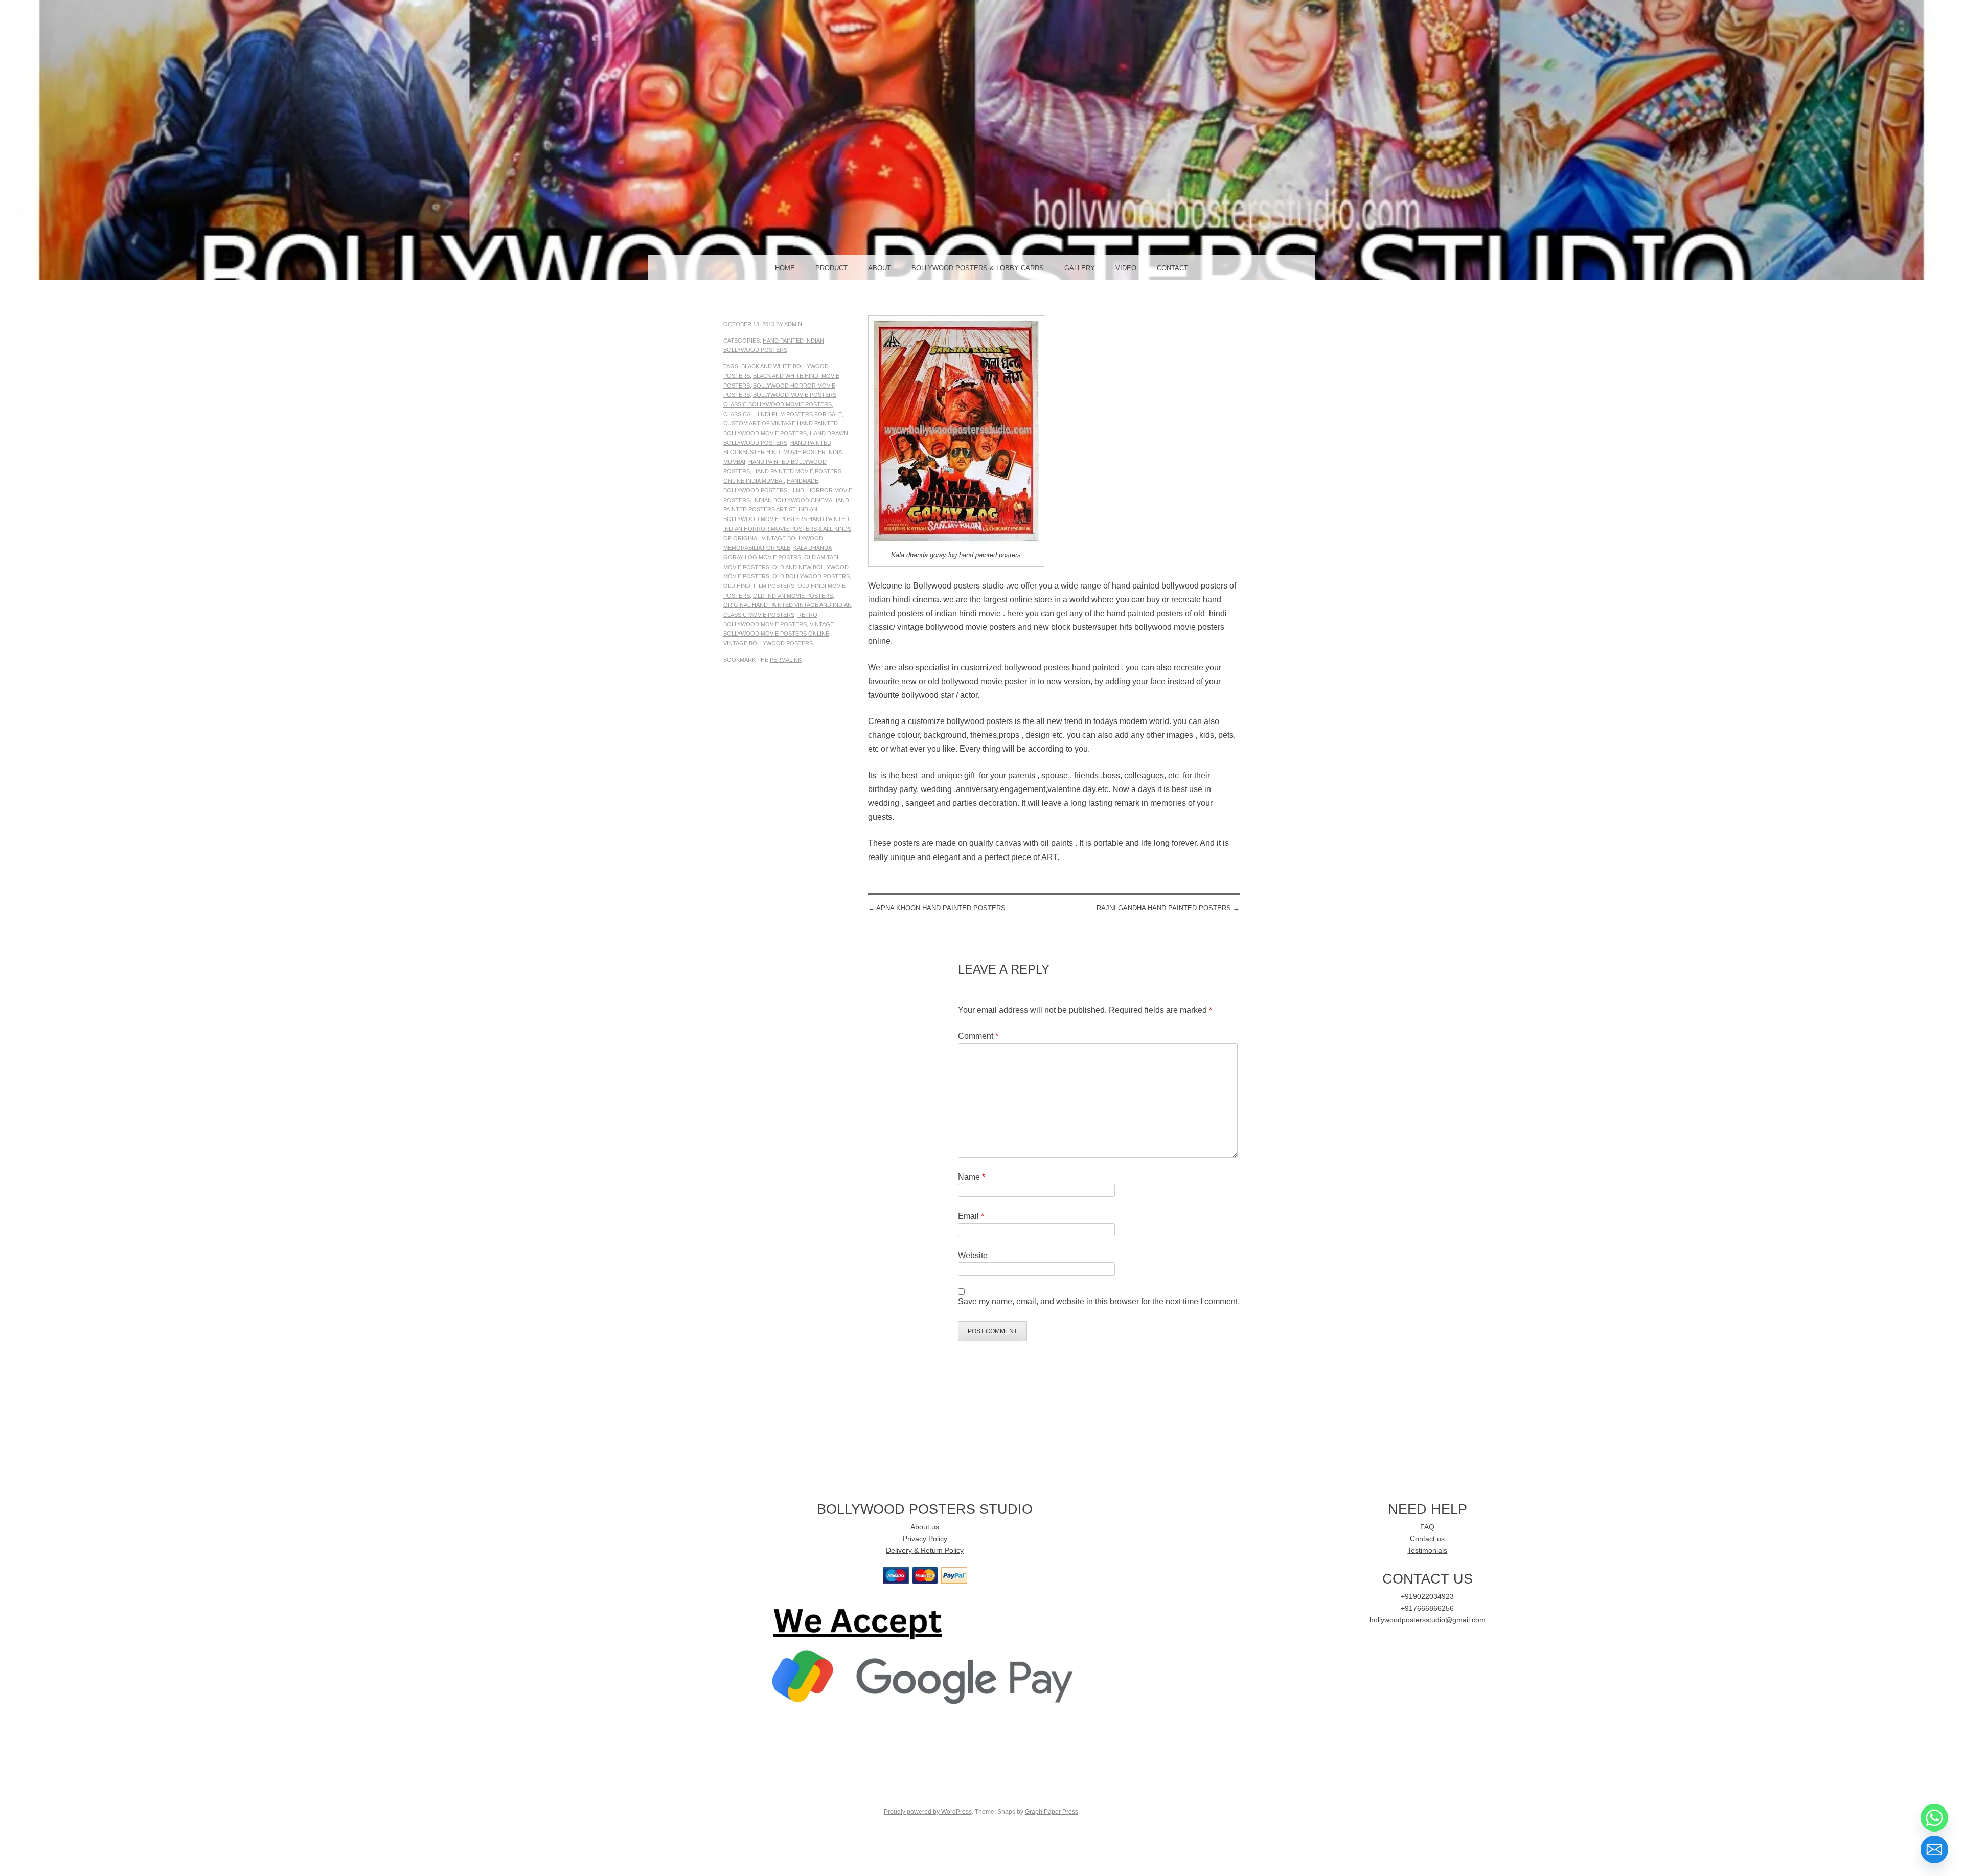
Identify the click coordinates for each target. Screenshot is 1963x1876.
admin (793, 324)
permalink (786, 660)
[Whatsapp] (1934, 1818)
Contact (1172, 268)
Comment (978, 1036)
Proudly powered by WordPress (928, 1812)
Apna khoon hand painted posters (937, 908)
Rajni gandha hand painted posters (1168, 908)
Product (831, 268)
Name (972, 1177)
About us (925, 1527)
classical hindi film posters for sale (783, 414)
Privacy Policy (925, 1539)
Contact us (1427, 1539)
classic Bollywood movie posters (778, 404)
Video (1126, 268)
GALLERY (1080, 268)
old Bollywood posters (811, 576)
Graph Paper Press (1052, 1812)
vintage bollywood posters (768, 643)
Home (785, 268)
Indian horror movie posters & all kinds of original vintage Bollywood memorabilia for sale (787, 538)
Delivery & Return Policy (925, 1551)
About (880, 268)
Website (973, 1256)
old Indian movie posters (793, 596)
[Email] (1934, 1849)
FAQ (1427, 1527)
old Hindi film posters (759, 586)
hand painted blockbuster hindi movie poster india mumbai (783, 452)
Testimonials (1427, 1551)
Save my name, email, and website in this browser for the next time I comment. (1099, 1302)
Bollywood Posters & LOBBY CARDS (978, 268)
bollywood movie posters (795, 395)
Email (971, 1216)
